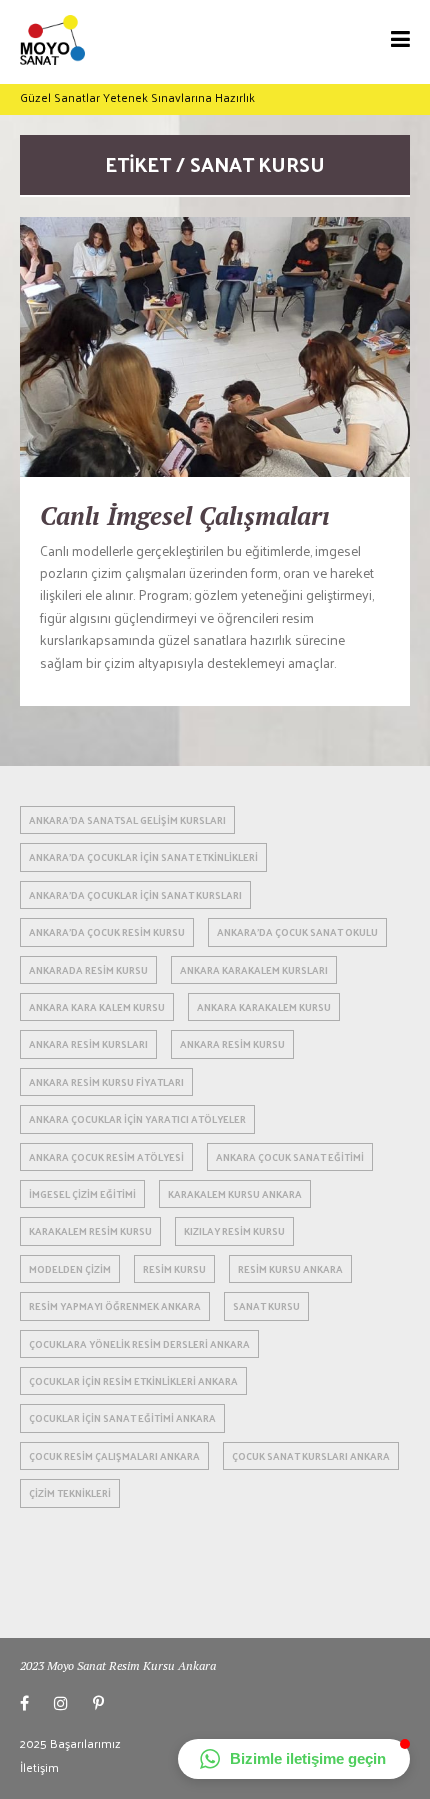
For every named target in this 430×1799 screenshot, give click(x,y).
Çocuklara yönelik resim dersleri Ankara (139, 1344)
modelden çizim (70, 1269)
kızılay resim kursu (234, 1231)
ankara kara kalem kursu (97, 1007)
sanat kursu (266, 1306)
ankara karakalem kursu (264, 1007)
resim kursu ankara (290, 1269)
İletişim (39, 1767)
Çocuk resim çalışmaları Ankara (114, 1456)
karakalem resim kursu (90, 1231)
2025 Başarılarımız (70, 1743)
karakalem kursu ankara (235, 1194)
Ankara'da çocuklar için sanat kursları (135, 895)
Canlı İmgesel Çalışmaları (185, 515)
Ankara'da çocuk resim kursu (107, 932)
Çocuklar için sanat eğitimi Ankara (122, 1418)
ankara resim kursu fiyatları (106, 1082)
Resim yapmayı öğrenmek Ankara (115, 1306)
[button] (294, 1759)
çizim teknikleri (70, 1493)
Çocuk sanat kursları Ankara (311, 1456)
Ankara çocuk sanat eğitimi (290, 1157)
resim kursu (174, 1269)
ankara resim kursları (88, 1044)
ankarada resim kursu (88, 970)
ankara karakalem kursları (254, 970)
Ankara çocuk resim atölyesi (106, 1157)
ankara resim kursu (232, 1044)
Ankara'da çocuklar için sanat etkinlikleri (143, 857)
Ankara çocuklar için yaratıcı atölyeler (137, 1119)
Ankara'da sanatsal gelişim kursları (127, 820)
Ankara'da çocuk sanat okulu (297, 932)
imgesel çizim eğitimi (82, 1194)
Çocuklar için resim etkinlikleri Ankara (133, 1381)
